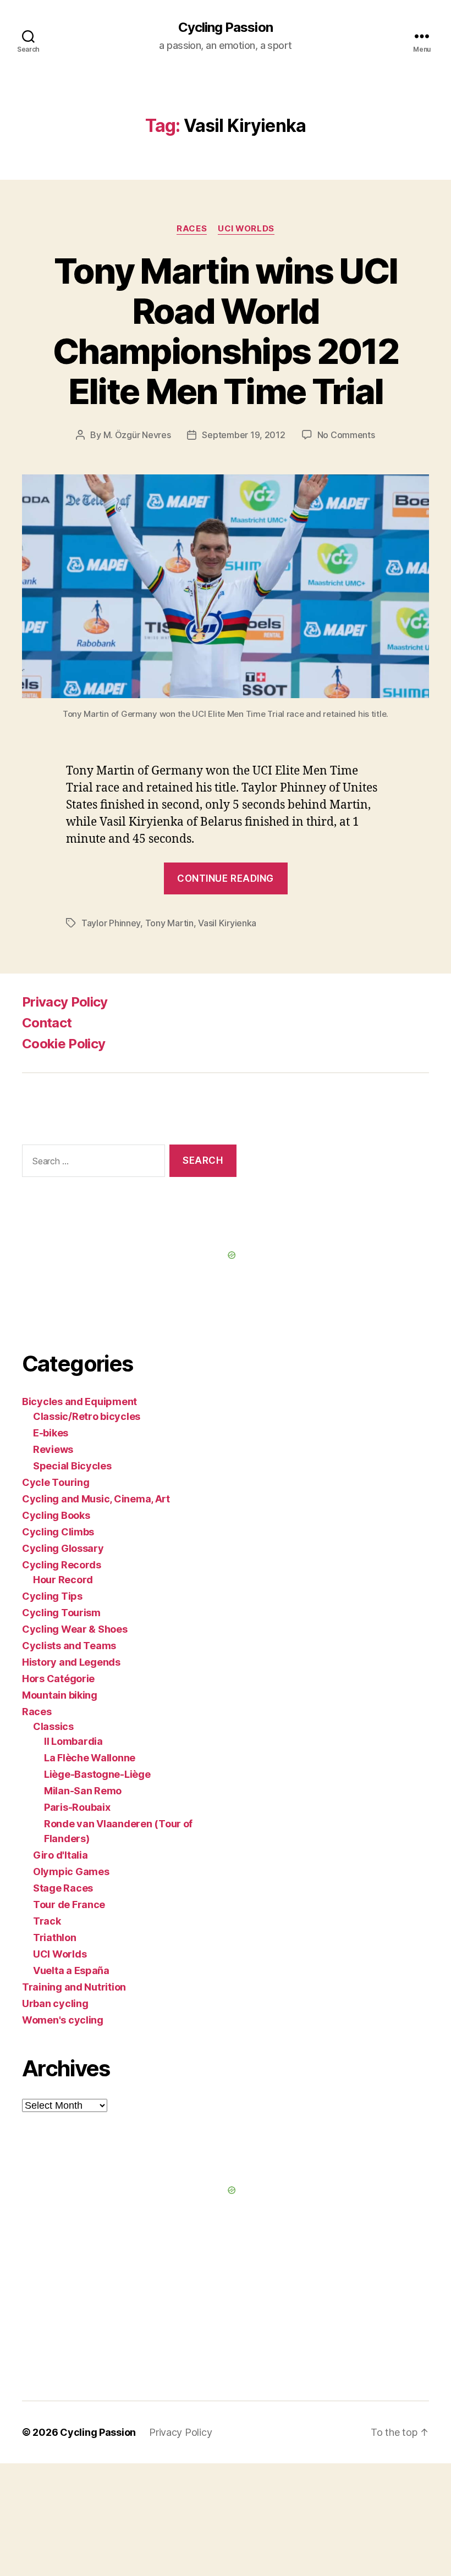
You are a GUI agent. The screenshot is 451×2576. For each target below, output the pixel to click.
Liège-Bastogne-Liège (97, 1774)
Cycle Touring (56, 1482)
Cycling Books (56, 1515)
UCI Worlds (246, 229)
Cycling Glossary (63, 1548)
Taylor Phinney (111, 923)
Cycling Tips (52, 1596)
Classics (53, 1726)
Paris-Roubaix (77, 1807)
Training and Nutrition (74, 1987)
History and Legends (71, 1662)
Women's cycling (63, 2020)
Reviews (53, 1449)
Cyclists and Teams (69, 1646)
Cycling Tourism (61, 1613)
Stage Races (63, 1888)
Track (47, 1921)
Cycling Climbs (58, 1532)
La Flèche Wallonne (90, 1758)
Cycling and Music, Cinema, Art (96, 1499)
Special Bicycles (72, 1466)
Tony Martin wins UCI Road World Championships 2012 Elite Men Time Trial (226, 331)
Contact (47, 1023)
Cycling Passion (225, 27)
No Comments (346, 435)
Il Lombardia (73, 1741)
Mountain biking (60, 1695)
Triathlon (55, 1937)
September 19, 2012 (243, 435)
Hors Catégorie (58, 1679)
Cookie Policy (64, 1044)
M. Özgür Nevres (137, 435)
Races (192, 229)
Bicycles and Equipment (79, 1402)
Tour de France (69, 1905)
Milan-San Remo (83, 1791)
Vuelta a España (71, 1970)
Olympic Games (71, 1872)
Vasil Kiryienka (227, 923)
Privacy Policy (65, 1002)
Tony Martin (169, 923)
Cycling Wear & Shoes (75, 1629)
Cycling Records (62, 1565)
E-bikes (51, 1433)
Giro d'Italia (61, 1855)
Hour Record (63, 1580)
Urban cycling (55, 2003)
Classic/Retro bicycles (87, 1416)
